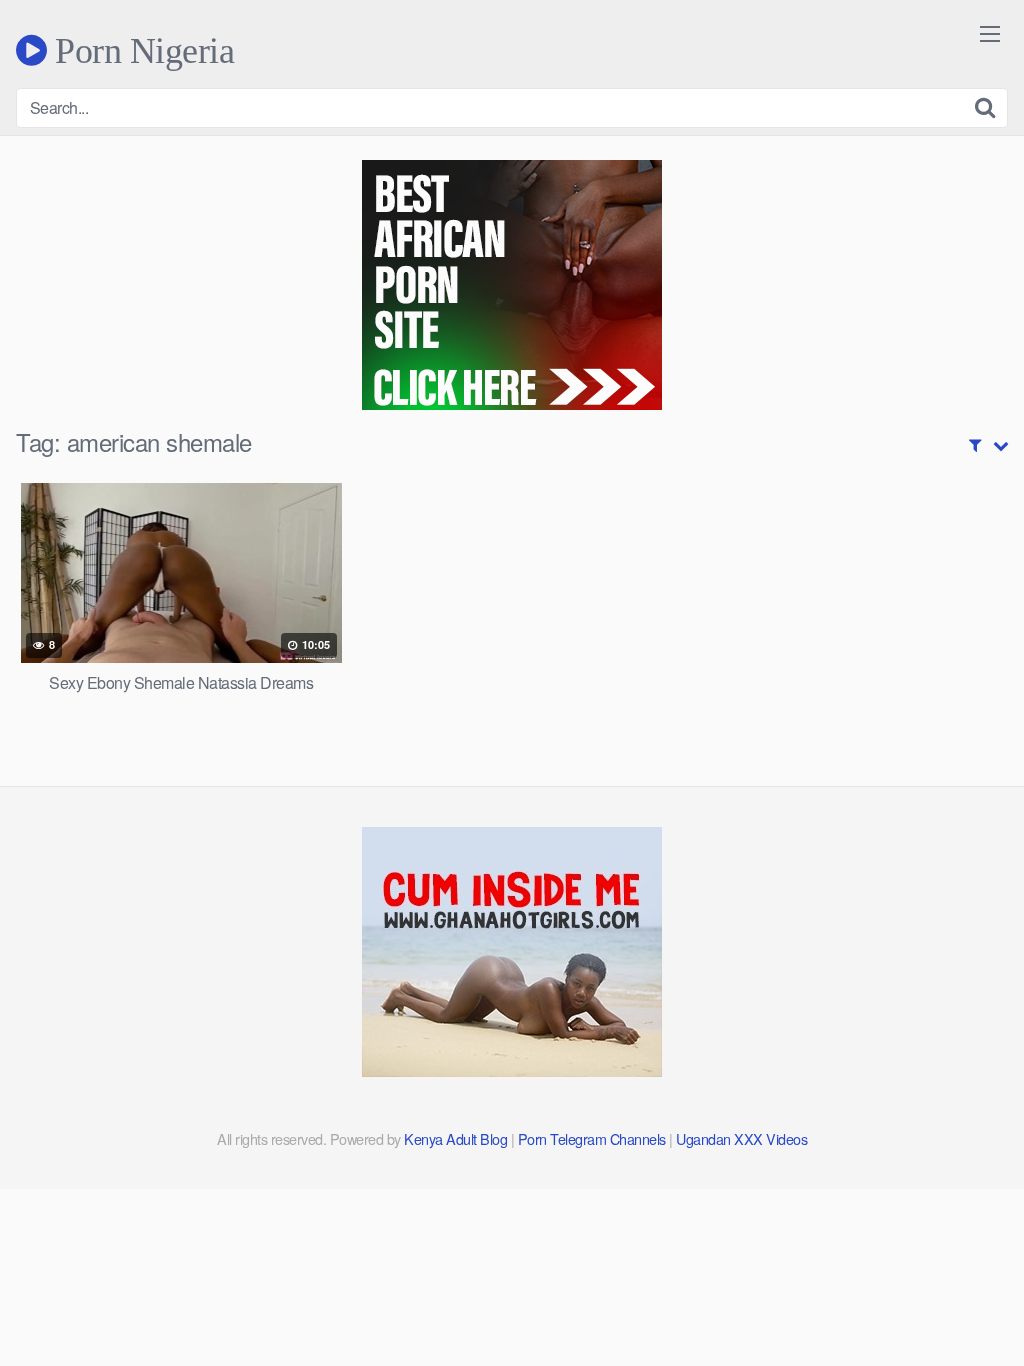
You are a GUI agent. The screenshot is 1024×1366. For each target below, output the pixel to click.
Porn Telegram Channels (594, 1138)
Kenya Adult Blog (455, 1138)
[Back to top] (969, 1302)
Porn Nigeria (140, 50)
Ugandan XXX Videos (741, 1138)
